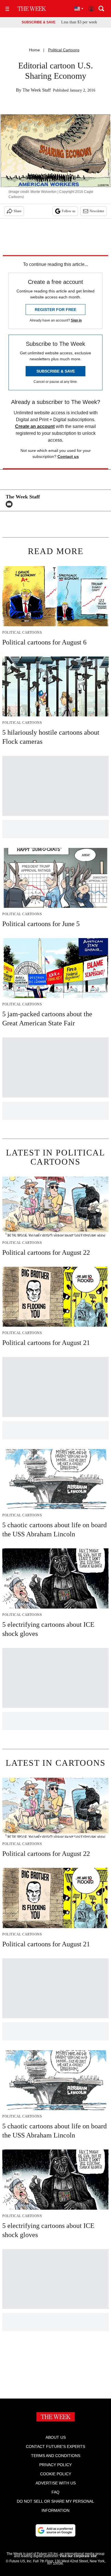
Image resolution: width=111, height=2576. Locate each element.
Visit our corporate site (78, 2556)
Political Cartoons (64, 50)
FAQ (55, 2492)
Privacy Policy (55, 2465)
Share (18, 211)
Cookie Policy (56, 2474)
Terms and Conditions (56, 2456)
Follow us (69, 211)
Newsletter (97, 211)
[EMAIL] (11, 504)
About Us (56, 2437)
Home (34, 50)
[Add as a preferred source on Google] (55, 2530)
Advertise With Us (56, 2483)
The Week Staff (37, 90)
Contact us (68, 456)
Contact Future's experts (55, 2446)
